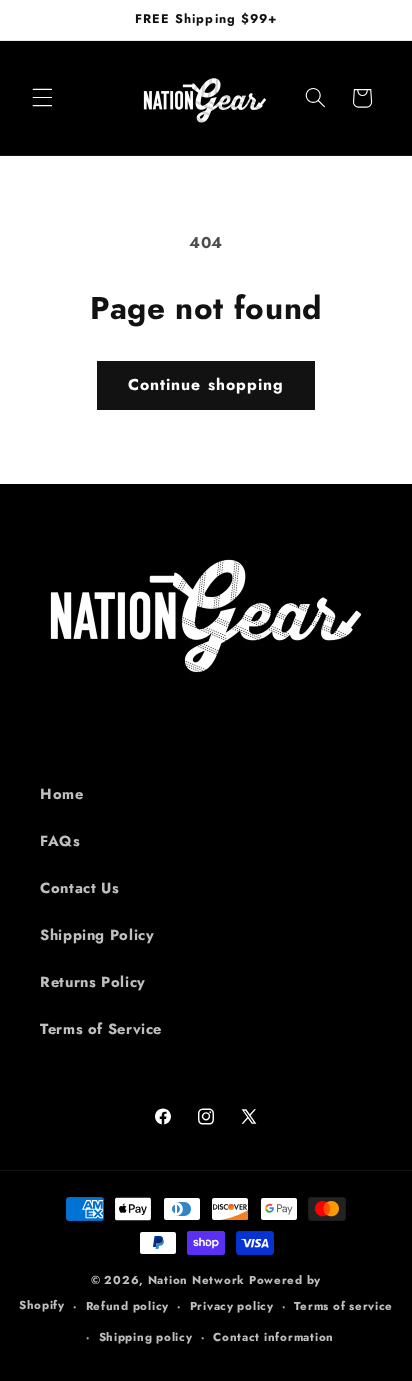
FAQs (60, 841)
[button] (42, 98)
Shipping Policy (97, 935)
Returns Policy (93, 982)
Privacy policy (232, 1306)
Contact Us (79, 888)
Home (62, 794)
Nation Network (196, 1280)
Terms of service (343, 1306)
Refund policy (128, 1306)
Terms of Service (101, 1029)
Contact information (273, 1337)
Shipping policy (146, 1337)
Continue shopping (206, 384)
